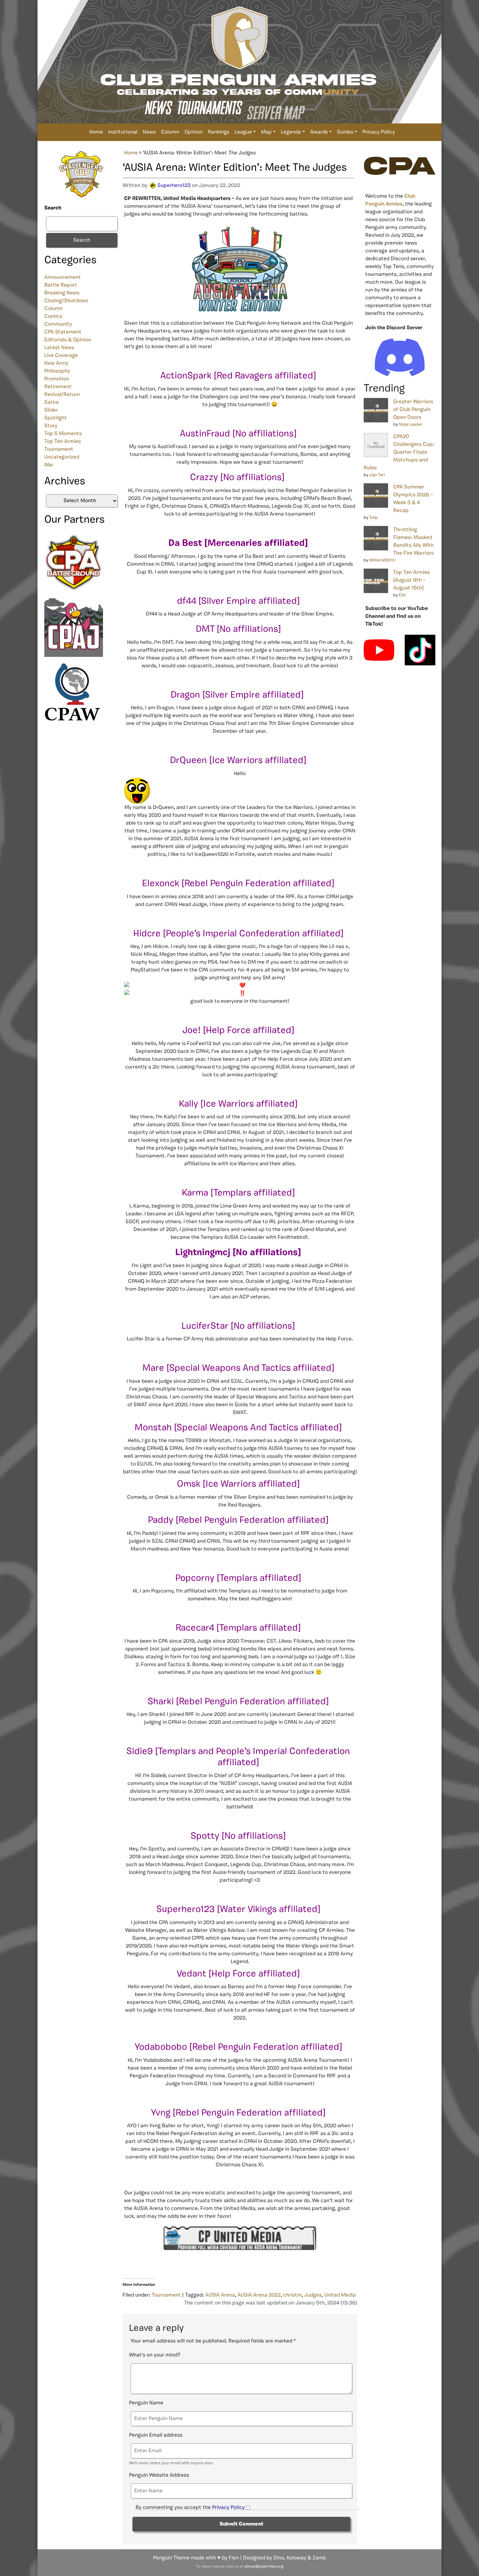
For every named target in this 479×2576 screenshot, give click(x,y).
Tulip (374, 518)
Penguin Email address (156, 2435)
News (149, 132)
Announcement (63, 277)
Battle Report (61, 285)
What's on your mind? (155, 2355)
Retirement (58, 387)
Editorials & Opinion (68, 340)
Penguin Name (146, 2403)
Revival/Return (62, 395)
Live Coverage (61, 356)
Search (53, 208)
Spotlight (56, 418)
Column (170, 132)
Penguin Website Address (159, 2475)
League (243, 132)
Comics (53, 317)
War (49, 465)
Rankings (219, 132)
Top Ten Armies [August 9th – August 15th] (412, 580)
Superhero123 (174, 186)
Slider (51, 410)
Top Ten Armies (63, 442)
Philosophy (57, 371)
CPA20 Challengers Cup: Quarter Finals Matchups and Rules (399, 452)
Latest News (59, 348)
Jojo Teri (377, 475)
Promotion (57, 379)
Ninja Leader (411, 425)
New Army (56, 363)
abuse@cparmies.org (264, 2567)
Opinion (194, 132)
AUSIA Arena (220, 2295)
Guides (345, 132)
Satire (52, 403)
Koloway (297, 2558)
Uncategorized (62, 457)
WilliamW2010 (382, 560)
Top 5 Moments (63, 434)
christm (292, 2295)
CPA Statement (63, 332)
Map (266, 132)
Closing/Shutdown (66, 301)
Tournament (59, 449)
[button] (240, 791)
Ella (402, 595)
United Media (340, 2295)
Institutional (123, 132)
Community (58, 324)
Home (96, 132)
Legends (291, 132)
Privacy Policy (379, 132)
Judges (313, 2295)
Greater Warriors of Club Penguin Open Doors (413, 410)
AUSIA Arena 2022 (259, 2295)
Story (51, 426)
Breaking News (62, 293)
